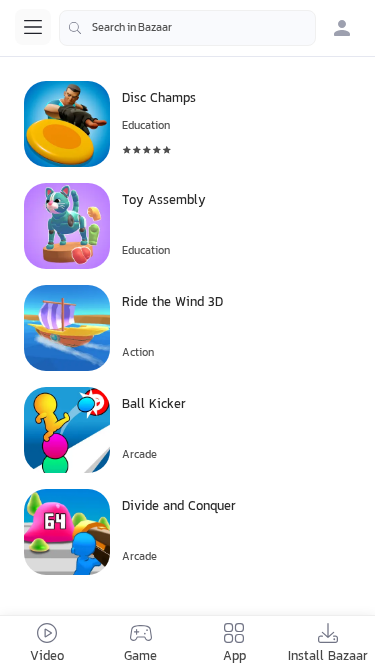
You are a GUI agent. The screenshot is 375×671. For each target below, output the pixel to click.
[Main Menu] (33, 27)
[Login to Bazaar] (342, 28)
